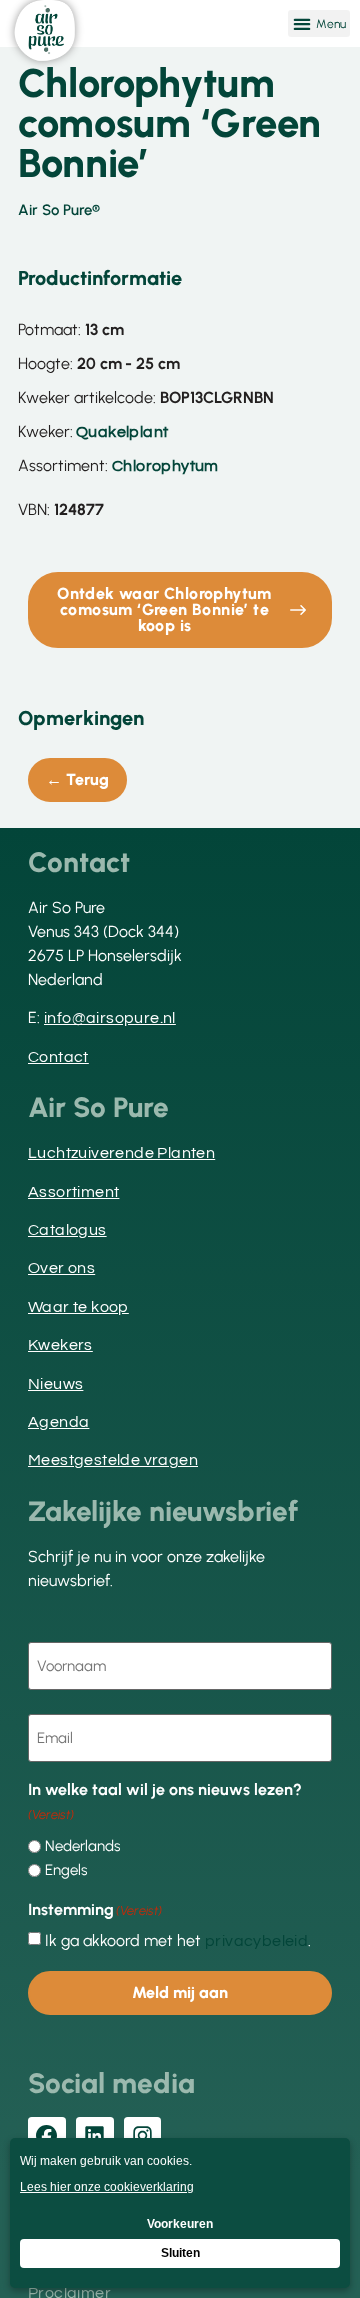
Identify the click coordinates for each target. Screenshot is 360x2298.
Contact (58, 1057)
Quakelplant (122, 432)
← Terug (77, 779)
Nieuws (55, 1384)
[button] (319, 23)
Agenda (58, 1422)
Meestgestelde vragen (113, 1460)
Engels (66, 1870)
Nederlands (82, 1846)
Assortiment (73, 1192)
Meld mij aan (180, 1992)
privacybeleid (256, 1941)
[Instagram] (143, 2136)
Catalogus (67, 1230)
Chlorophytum (165, 466)
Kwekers (60, 1345)
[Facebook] (47, 2136)
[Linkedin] (95, 2136)
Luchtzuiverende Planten (121, 1153)
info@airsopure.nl (110, 1018)
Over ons (61, 1268)
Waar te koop (78, 1307)
